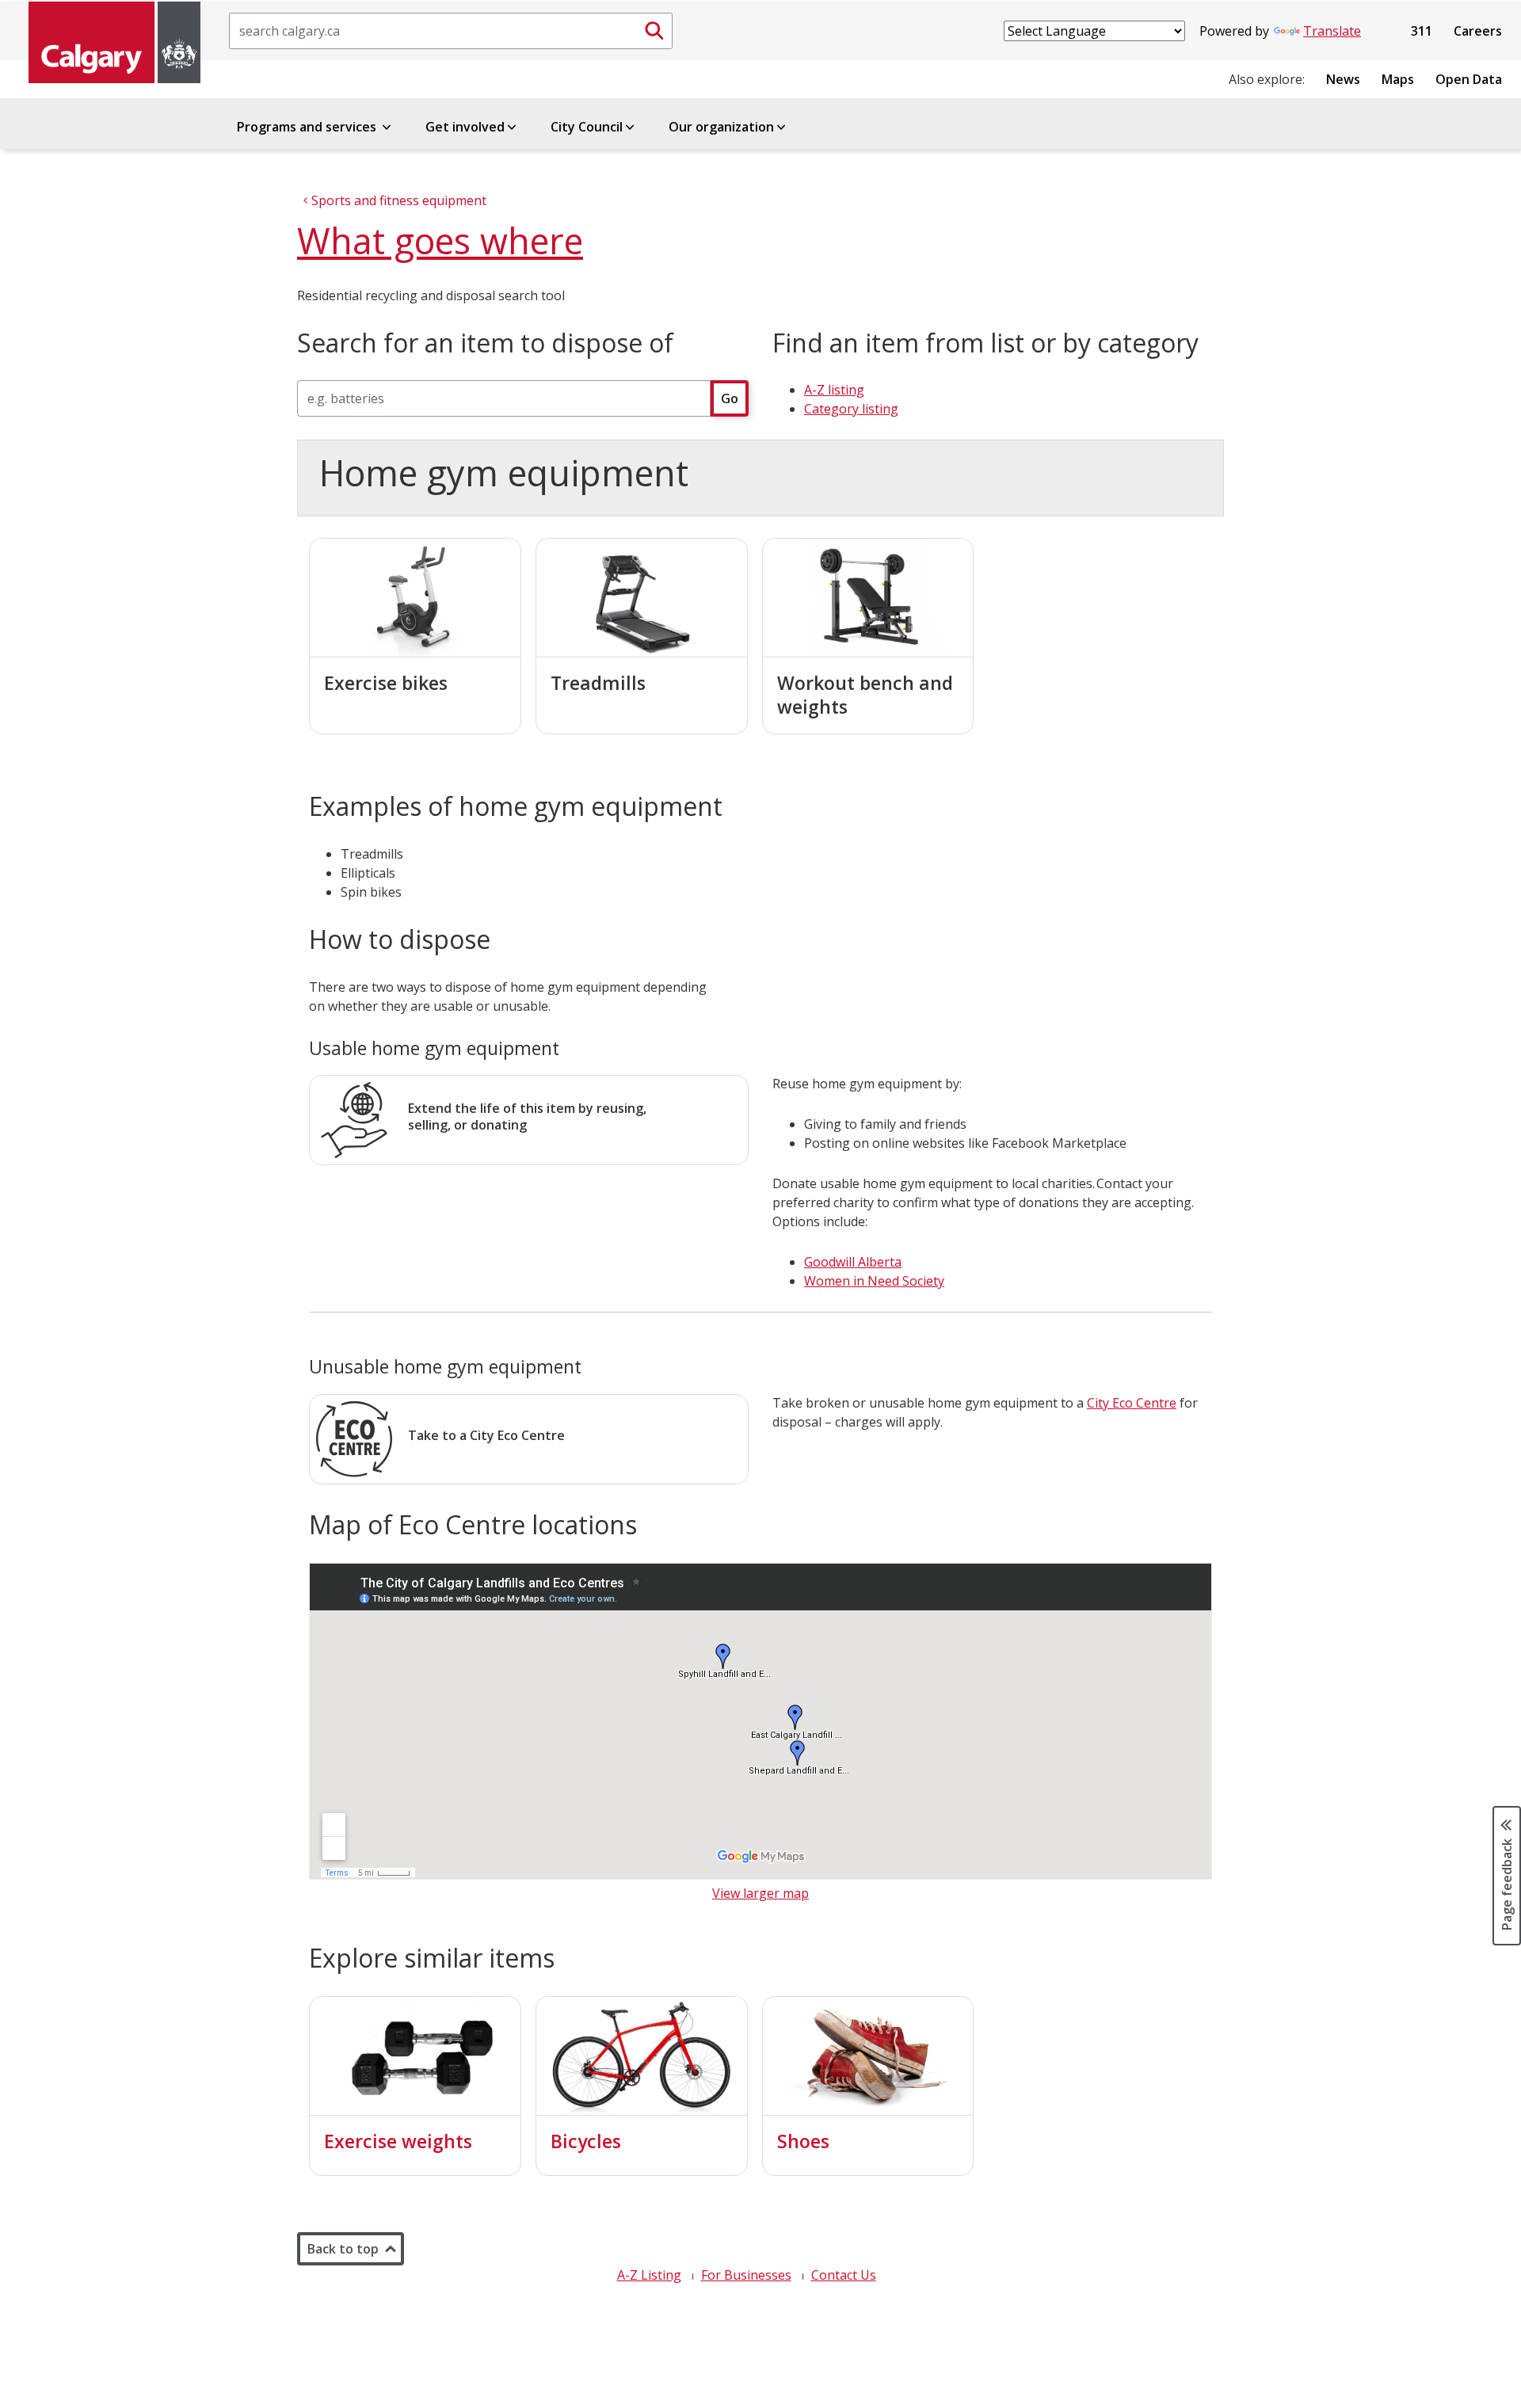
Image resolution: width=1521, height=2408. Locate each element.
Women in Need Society (874, 1281)
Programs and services (308, 127)
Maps (1398, 79)
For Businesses (746, 2275)
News (1343, 79)
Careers (1478, 31)
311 (1422, 31)
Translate (1332, 31)
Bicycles (586, 2141)
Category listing (851, 409)
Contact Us (844, 2275)
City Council (587, 127)
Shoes (803, 2141)
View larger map (760, 1893)
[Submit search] (654, 31)
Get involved (465, 127)
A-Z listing (834, 390)
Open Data (1469, 79)
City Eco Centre (1132, 1403)
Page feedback (1507, 1884)
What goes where (440, 240)
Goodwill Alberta (853, 1262)
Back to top (343, 2249)
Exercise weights (398, 2141)
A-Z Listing (649, 2275)
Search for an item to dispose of (485, 343)
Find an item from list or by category (985, 343)
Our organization (721, 127)
